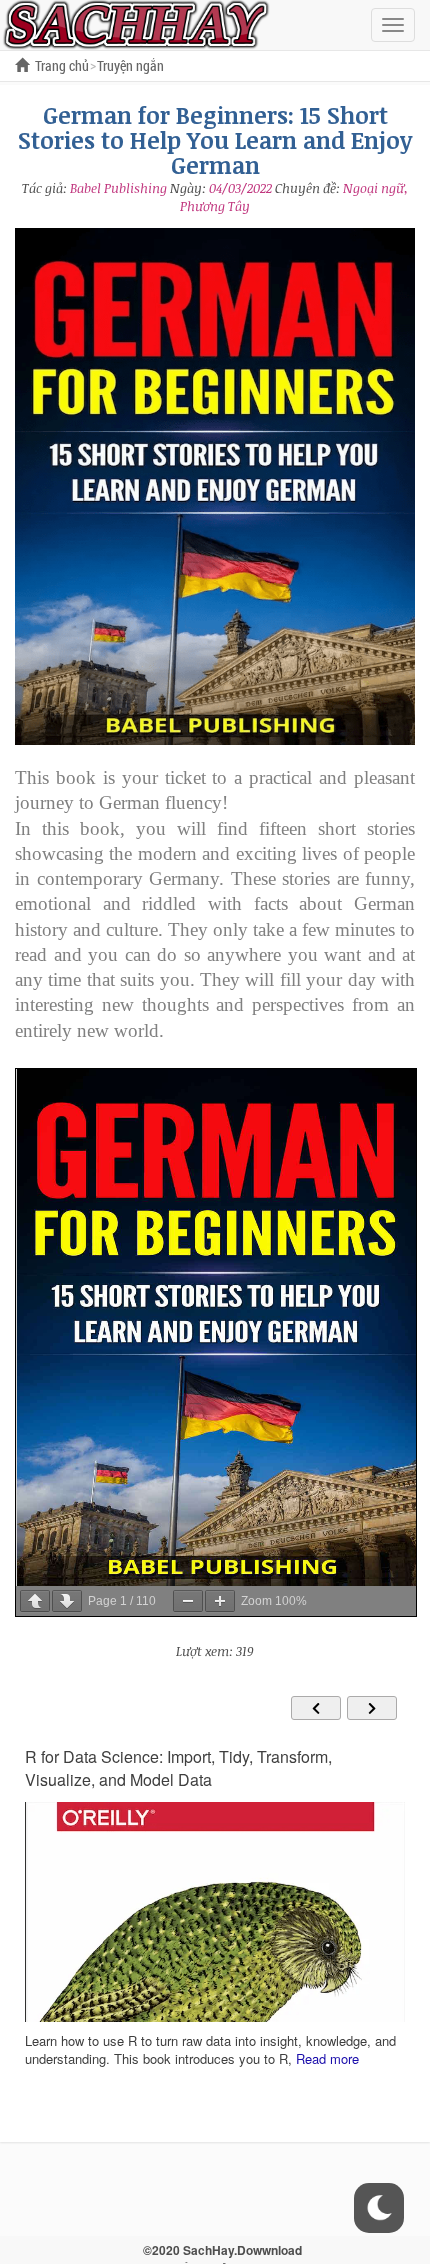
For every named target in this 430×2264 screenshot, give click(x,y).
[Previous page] (35, 1601)
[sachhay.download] (135, 23)
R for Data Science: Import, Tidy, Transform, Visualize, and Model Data (178, 1768)
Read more (327, 2058)
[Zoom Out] (188, 1601)
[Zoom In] (220, 1601)
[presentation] (316, 1708)
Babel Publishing (118, 188)
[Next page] (67, 1601)
